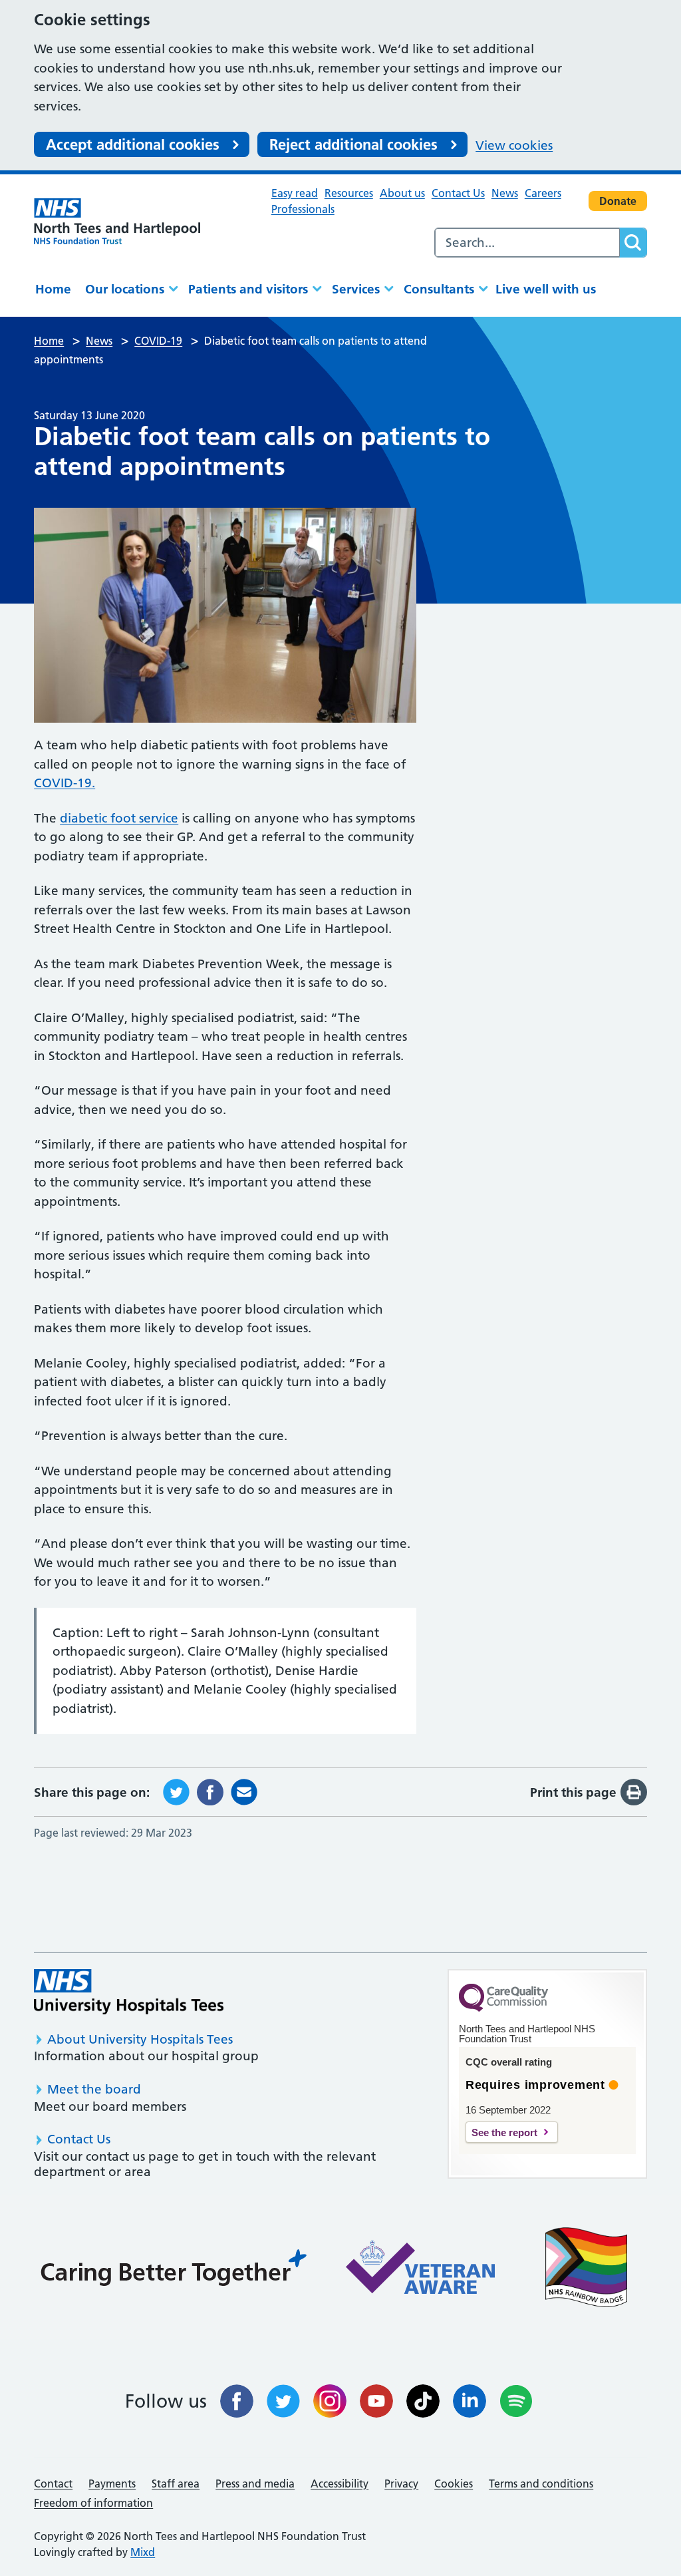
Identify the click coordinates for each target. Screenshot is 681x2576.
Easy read (295, 193)
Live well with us (546, 289)
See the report (504, 2132)
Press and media (255, 2484)
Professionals (303, 209)
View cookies (514, 145)
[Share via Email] (244, 1791)
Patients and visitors (248, 289)
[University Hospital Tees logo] (129, 1991)
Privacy (401, 2484)
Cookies (454, 2484)
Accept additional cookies (133, 144)
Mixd (143, 2552)
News (505, 193)
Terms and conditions (541, 2484)
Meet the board (94, 2089)
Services (356, 289)
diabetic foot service (119, 818)
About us (402, 193)
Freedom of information (93, 2503)
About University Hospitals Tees (140, 2039)
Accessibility (340, 2484)
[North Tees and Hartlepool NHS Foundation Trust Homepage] (117, 221)
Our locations (125, 289)
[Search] (633, 243)
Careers (543, 193)
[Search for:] (527, 243)
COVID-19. (65, 783)
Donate (618, 201)
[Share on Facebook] (210, 1791)
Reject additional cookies (353, 144)
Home (53, 289)
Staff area (176, 2484)
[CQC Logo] (503, 2008)
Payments (112, 2484)
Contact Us (458, 193)
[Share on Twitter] (176, 1791)
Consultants (439, 289)
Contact (53, 2484)
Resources (349, 193)
